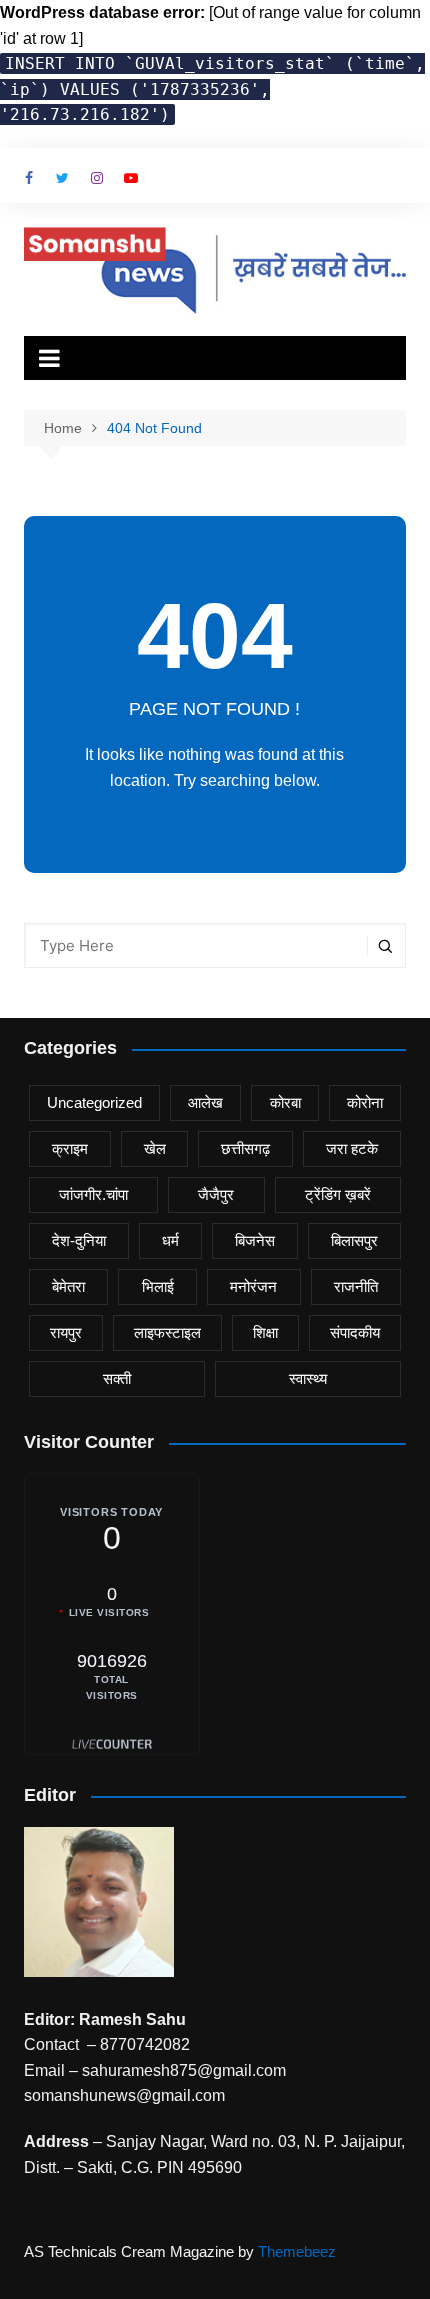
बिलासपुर (354, 1240)
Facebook (29, 178)
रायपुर (66, 1332)
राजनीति (356, 1286)
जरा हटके (352, 1148)
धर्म (170, 1240)
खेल (155, 1148)
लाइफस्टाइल (167, 1332)
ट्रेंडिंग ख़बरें (338, 1194)
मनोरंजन (253, 1286)
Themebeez (297, 2251)
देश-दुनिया (79, 1240)
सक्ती (117, 1378)
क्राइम (70, 1148)
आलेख (205, 1102)
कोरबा (285, 1102)
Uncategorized (94, 1102)
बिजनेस (255, 1240)
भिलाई (158, 1286)
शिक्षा (265, 1332)
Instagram (97, 178)
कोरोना (365, 1102)
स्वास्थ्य (308, 1378)
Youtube (131, 178)
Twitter (63, 178)
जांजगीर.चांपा (93, 1194)
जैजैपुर (216, 1194)
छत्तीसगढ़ (245, 1148)
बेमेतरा (68, 1286)
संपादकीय (355, 1332)
